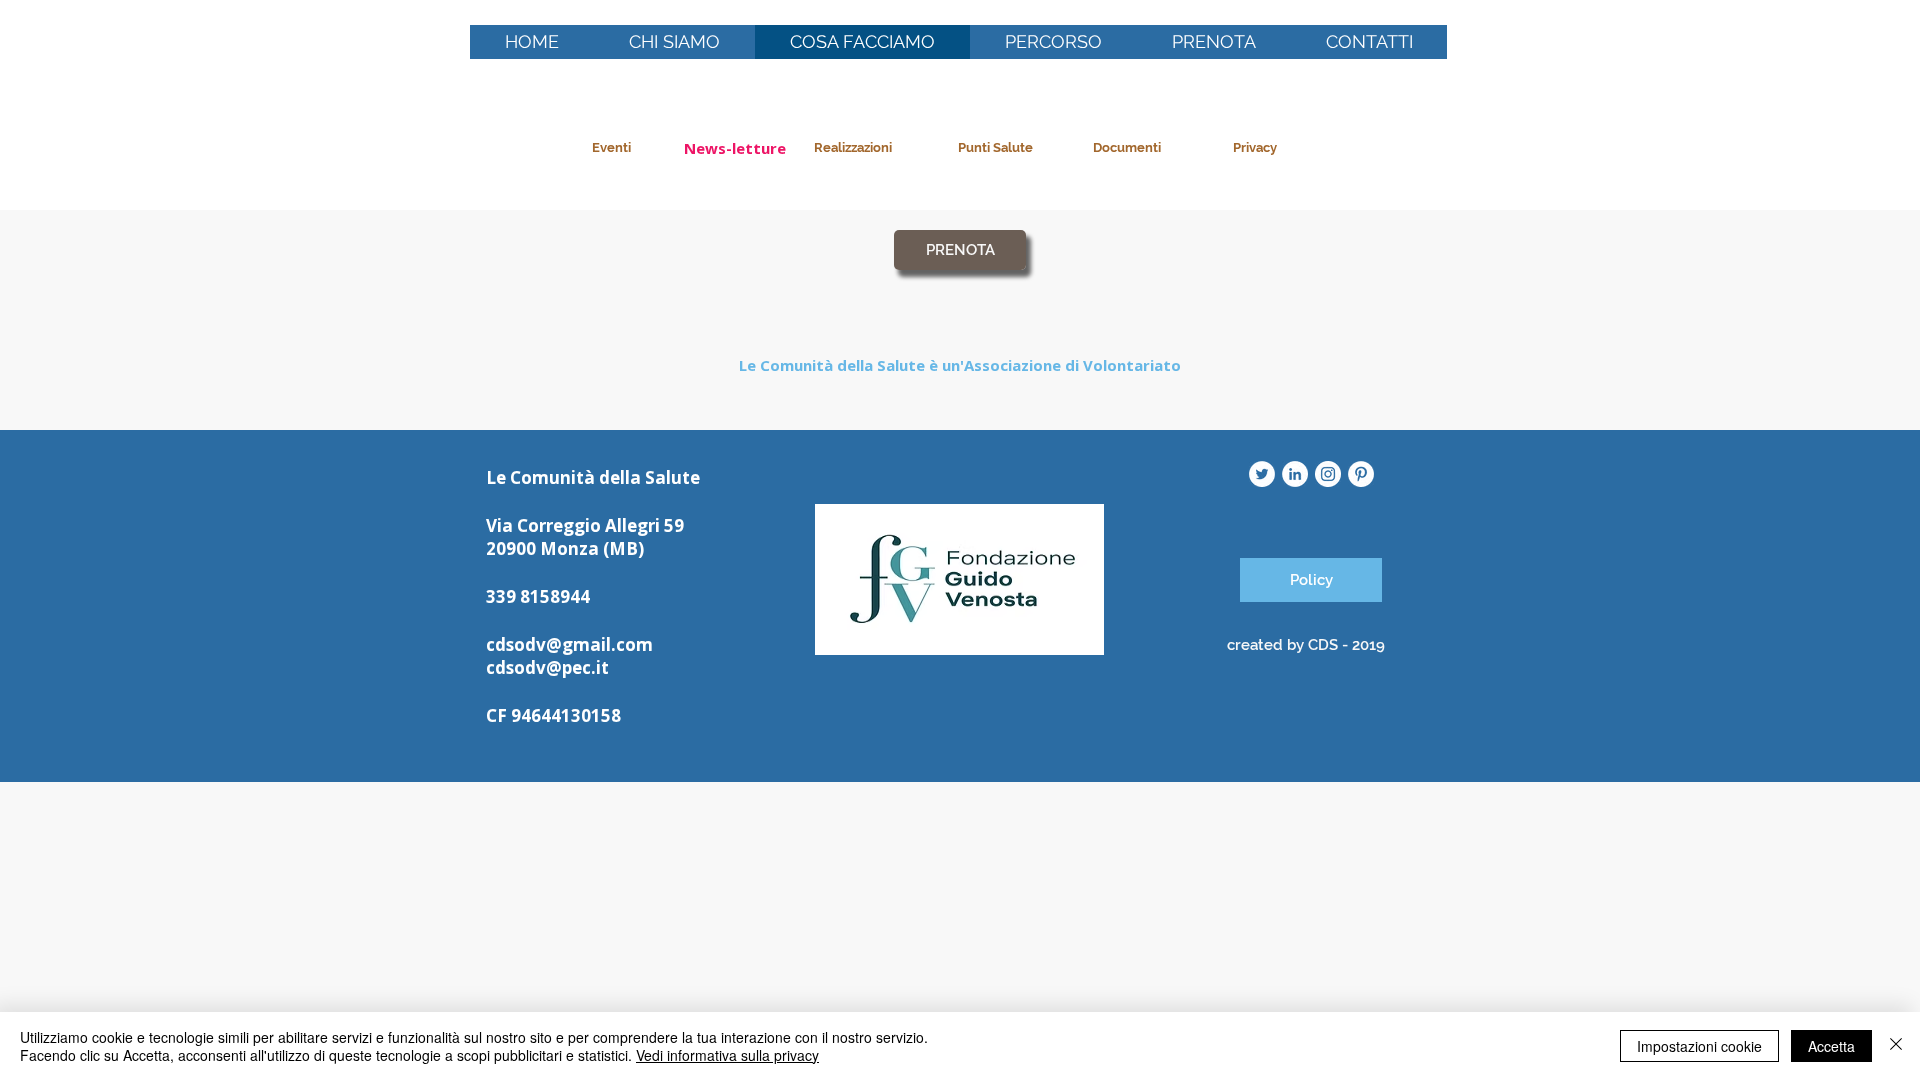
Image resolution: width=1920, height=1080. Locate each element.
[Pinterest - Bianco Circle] (1361, 474)
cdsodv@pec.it (547, 667)
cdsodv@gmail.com (569, 644)
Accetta (1831, 1046)
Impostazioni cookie (1699, 1046)
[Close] (1896, 1046)
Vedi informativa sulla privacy (727, 1055)
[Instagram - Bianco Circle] (1328, 474)
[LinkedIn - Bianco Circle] (1295, 474)
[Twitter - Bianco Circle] (1262, 474)
